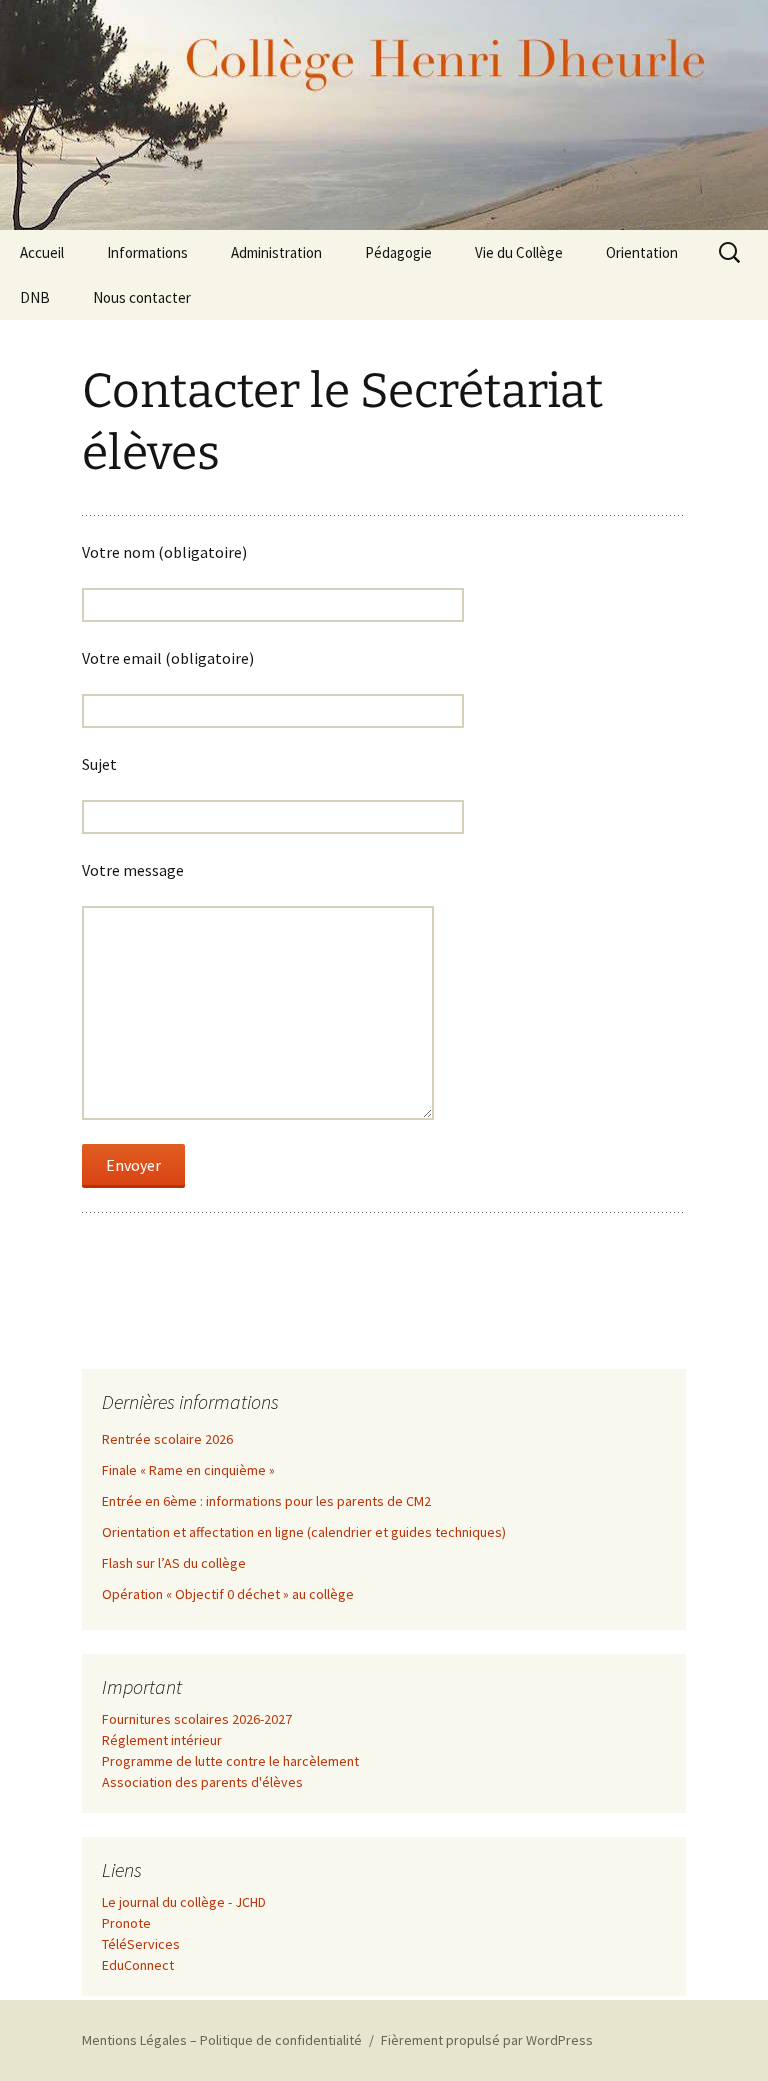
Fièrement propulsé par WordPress (487, 2040)
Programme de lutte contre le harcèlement (230, 1761)
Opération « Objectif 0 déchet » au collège (228, 1594)
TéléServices (141, 1944)
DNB (35, 297)
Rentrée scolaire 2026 (167, 1439)
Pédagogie (398, 252)
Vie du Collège (519, 252)
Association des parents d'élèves (202, 1782)
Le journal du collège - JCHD (184, 1902)
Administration (276, 252)
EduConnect (138, 1965)
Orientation (642, 252)
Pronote (126, 1923)
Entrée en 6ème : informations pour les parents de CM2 (266, 1501)
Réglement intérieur (162, 1740)
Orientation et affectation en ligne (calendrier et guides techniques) (304, 1532)
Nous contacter (142, 297)
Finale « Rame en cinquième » (188, 1470)
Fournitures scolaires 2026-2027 (197, 1719)
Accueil (42, 252)
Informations (147, 252)
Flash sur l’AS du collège (174, 1563)
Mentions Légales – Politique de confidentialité (222, 2040)
